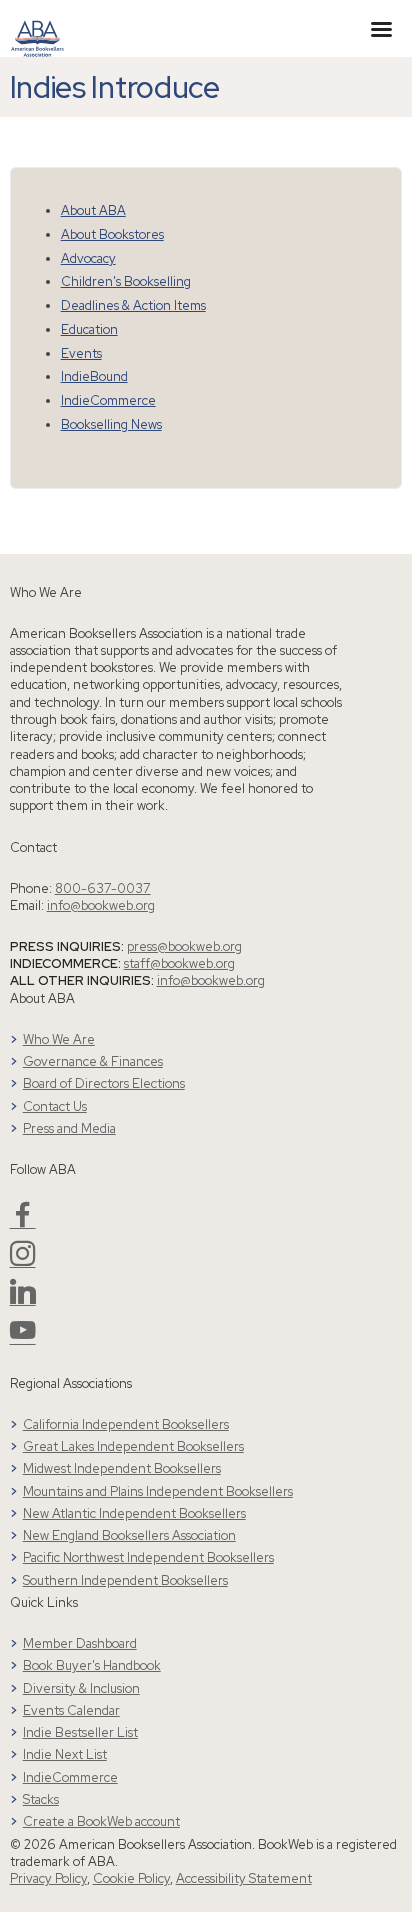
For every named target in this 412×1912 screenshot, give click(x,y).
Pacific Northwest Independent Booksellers (148, 1557)
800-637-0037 (103, 888)
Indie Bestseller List (80, 1732)
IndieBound (94, 376)
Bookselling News (111, 424)
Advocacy (88, 258)
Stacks (41, 1799)
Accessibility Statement (244, 1878)
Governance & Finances (93, 1061)
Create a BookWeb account (101, 1821)
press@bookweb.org (184, 946)
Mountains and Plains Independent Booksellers (158, 1491)
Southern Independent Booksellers (125, 1580)
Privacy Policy (48, 1878)
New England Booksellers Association (129, 1535)
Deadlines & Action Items (133, 305)
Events (81, 353)
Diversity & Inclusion (81, 1688)
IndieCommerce (108, 400)
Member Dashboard (80, 1643)
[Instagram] (23, 1261)
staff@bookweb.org (179, 963)
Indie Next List (65, 1754)
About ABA (93, 210)
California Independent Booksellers (126, 1424)
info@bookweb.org (101, 905)
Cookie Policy (131, 1878)
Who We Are (59, 1039)
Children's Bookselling (126, 281)
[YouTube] (23, 1338)
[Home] (37, 27)
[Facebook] (23, 1222)
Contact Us (55, 1106)
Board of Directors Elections (104, 1083)
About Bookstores (112, 234)
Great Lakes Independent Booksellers (133, 1446)
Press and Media (69, 1128)
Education (89, 329)
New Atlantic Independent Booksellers (134, 1513)
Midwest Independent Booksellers (122, 1468)
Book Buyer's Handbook (92, 1665)
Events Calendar (71, 1710)
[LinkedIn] (23, 1299)
